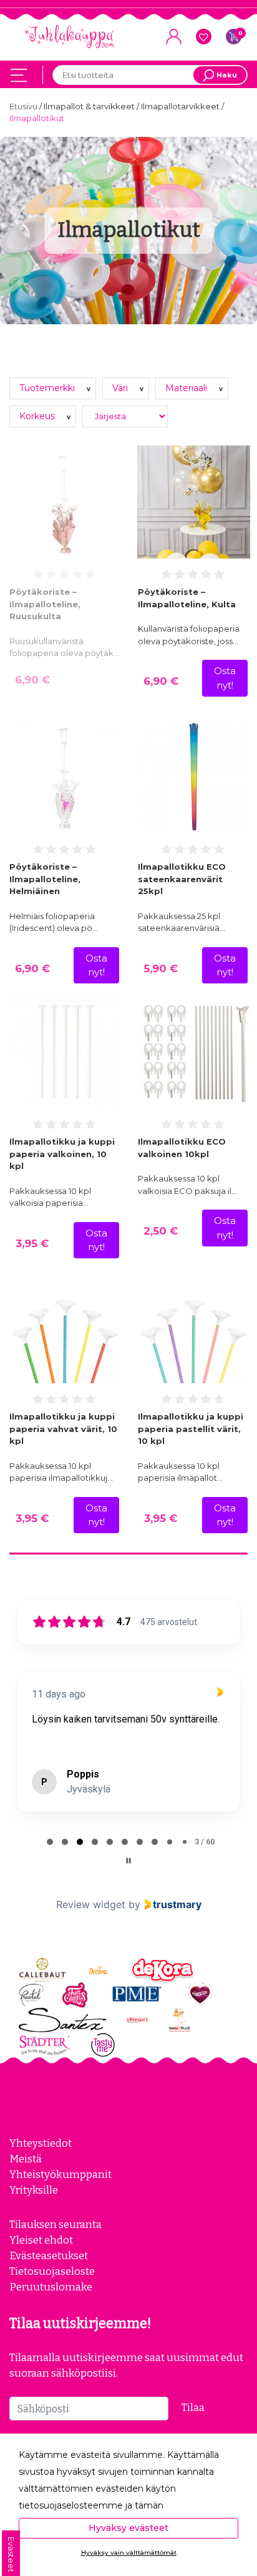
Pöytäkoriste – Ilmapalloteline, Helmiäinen (45, 879)
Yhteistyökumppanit (61, 2174)
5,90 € (161, 968)
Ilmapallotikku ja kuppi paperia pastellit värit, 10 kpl (191, 1429)
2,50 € (161, 1231)
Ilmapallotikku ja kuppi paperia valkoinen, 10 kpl (62, 1154)
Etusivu (24, 106)
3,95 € (32, 1243)
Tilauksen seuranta (56, 2224)
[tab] (50, 1842)
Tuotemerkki (48, 388)
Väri (121, 388)
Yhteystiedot (41, 2143)
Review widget (91, 1904)
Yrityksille (34, 2190)
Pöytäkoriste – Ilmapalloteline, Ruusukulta (45, 604)
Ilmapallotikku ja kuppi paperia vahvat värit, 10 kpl (63, 1429)
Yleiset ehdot (41, 2240)
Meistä (26, 2159)
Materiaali (187, 388)
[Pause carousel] (128, 1861)
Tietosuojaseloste (52, 2271)
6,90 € (32, 680)
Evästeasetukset (49, 2255)
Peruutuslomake (51, 2287)
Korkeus (38, 416)
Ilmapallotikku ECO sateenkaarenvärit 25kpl (182, 879)
